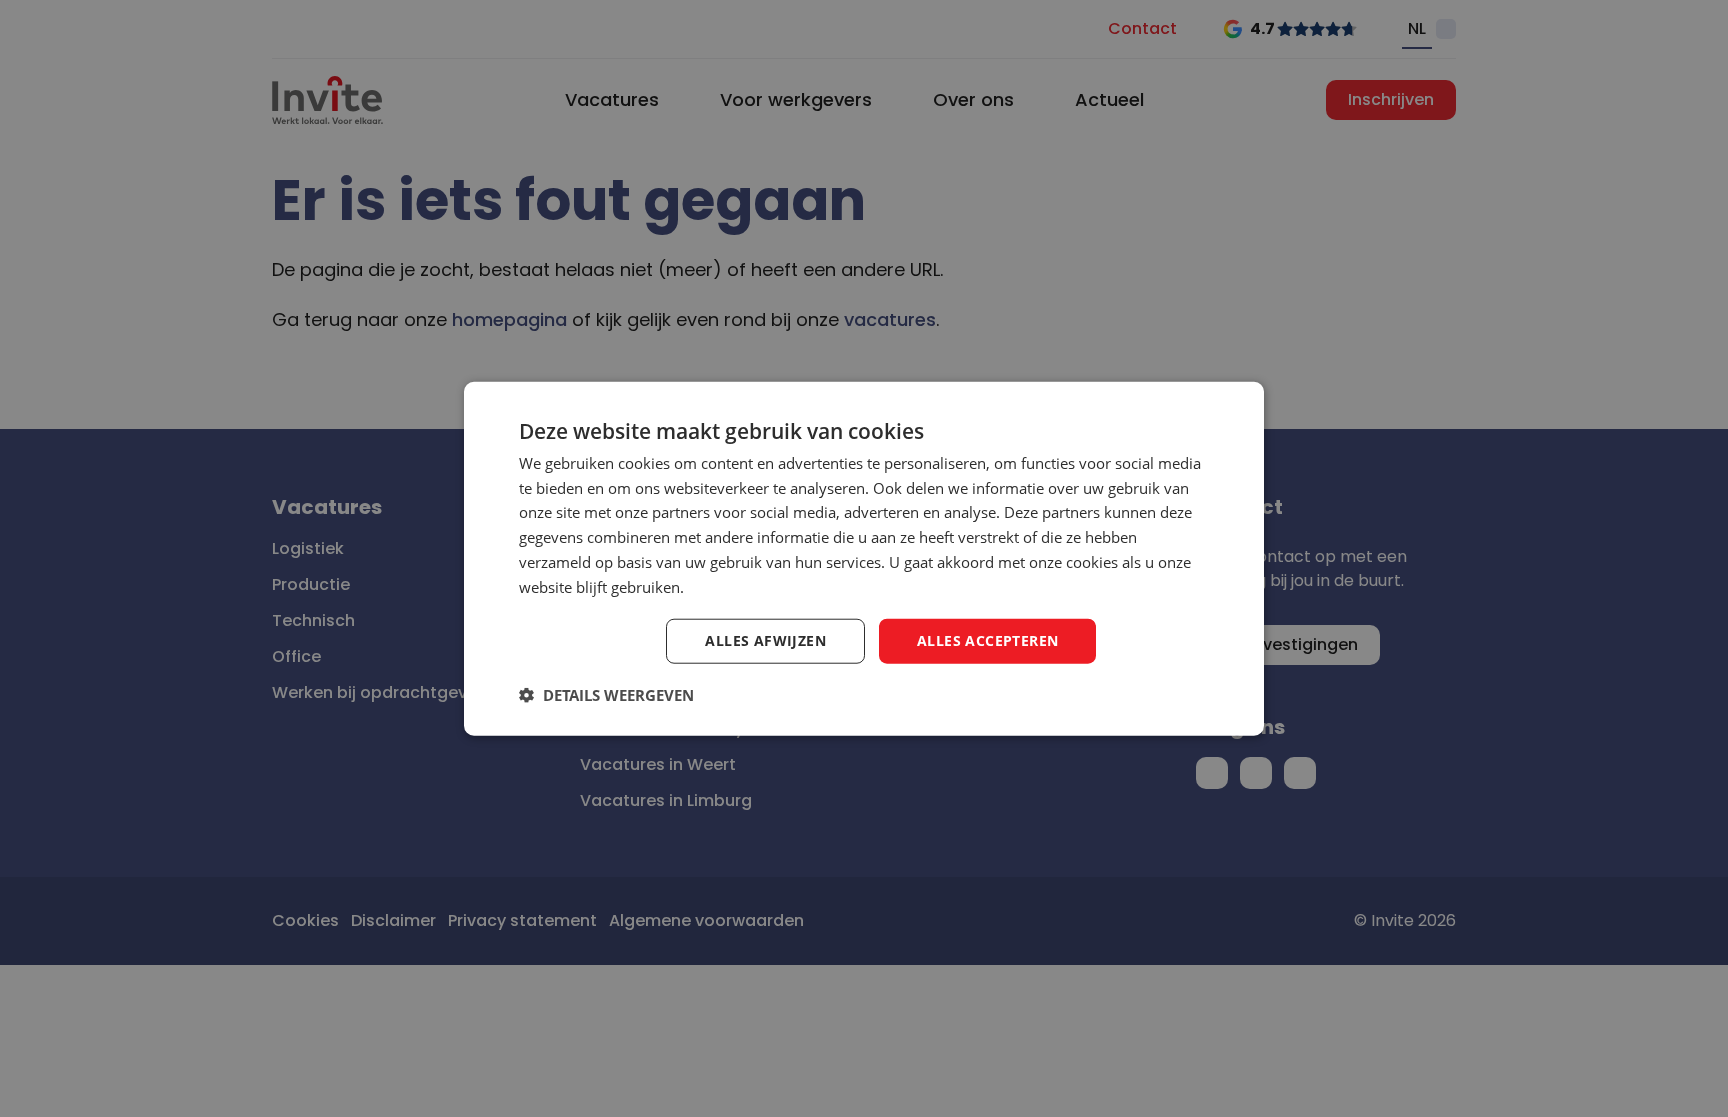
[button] (606, 695)
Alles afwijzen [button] (765, 640)
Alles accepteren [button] (987, 640)
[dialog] (864, 558)
